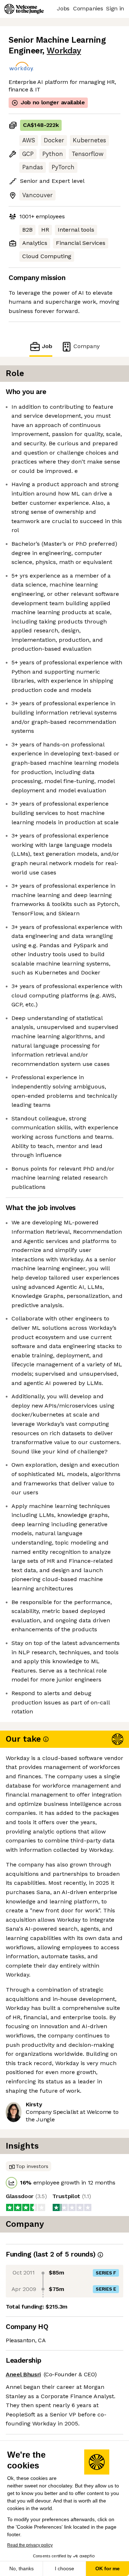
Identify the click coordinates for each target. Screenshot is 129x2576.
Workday (64, 51)
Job (47, 346)
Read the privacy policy (30, 2545)
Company (87, 346)
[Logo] (24, 9)
